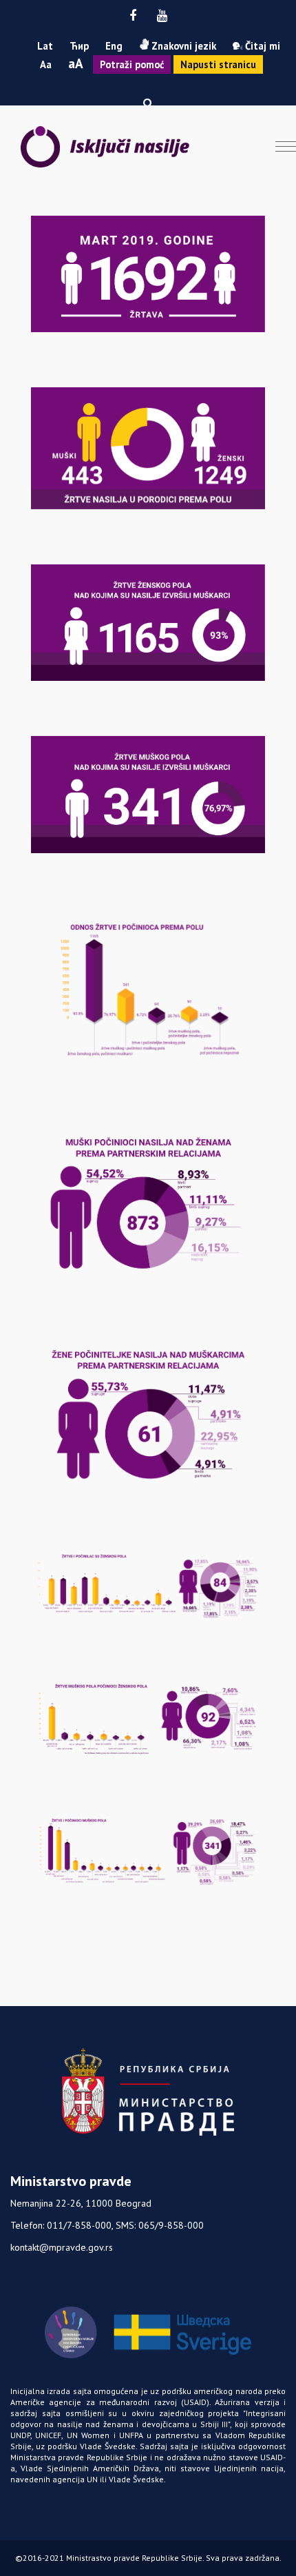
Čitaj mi (261, 46)
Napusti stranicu (218, 64)
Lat (45, 46)
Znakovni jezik (182, 46)
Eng (114, 46)
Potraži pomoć (132, 64)
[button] (148, 103)
